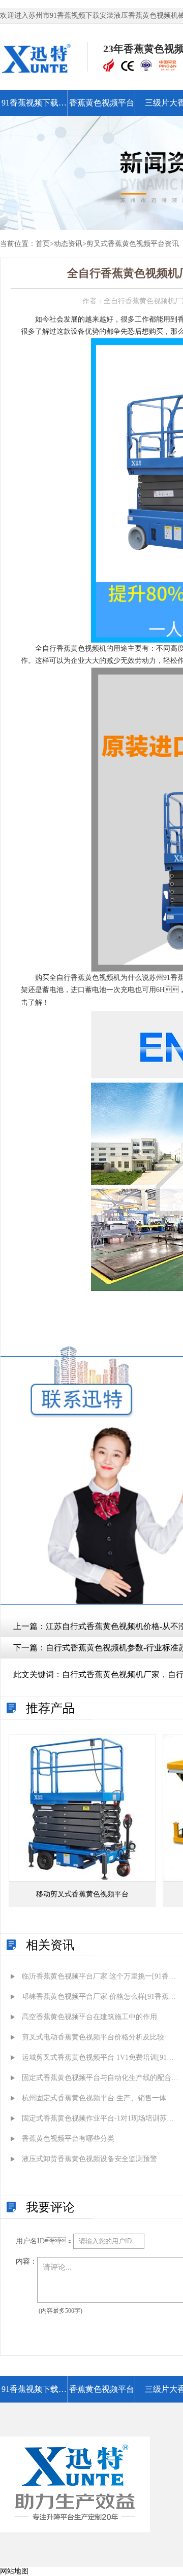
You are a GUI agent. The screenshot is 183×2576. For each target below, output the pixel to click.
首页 (43, 244)
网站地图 (14, 2571)
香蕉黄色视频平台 (102, 103)
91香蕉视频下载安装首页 (34, 107)
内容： (26, 2261)
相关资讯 (50, 1945)
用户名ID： (44, 2241)
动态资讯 (68, 244)
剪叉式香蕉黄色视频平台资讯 (133, 244)
